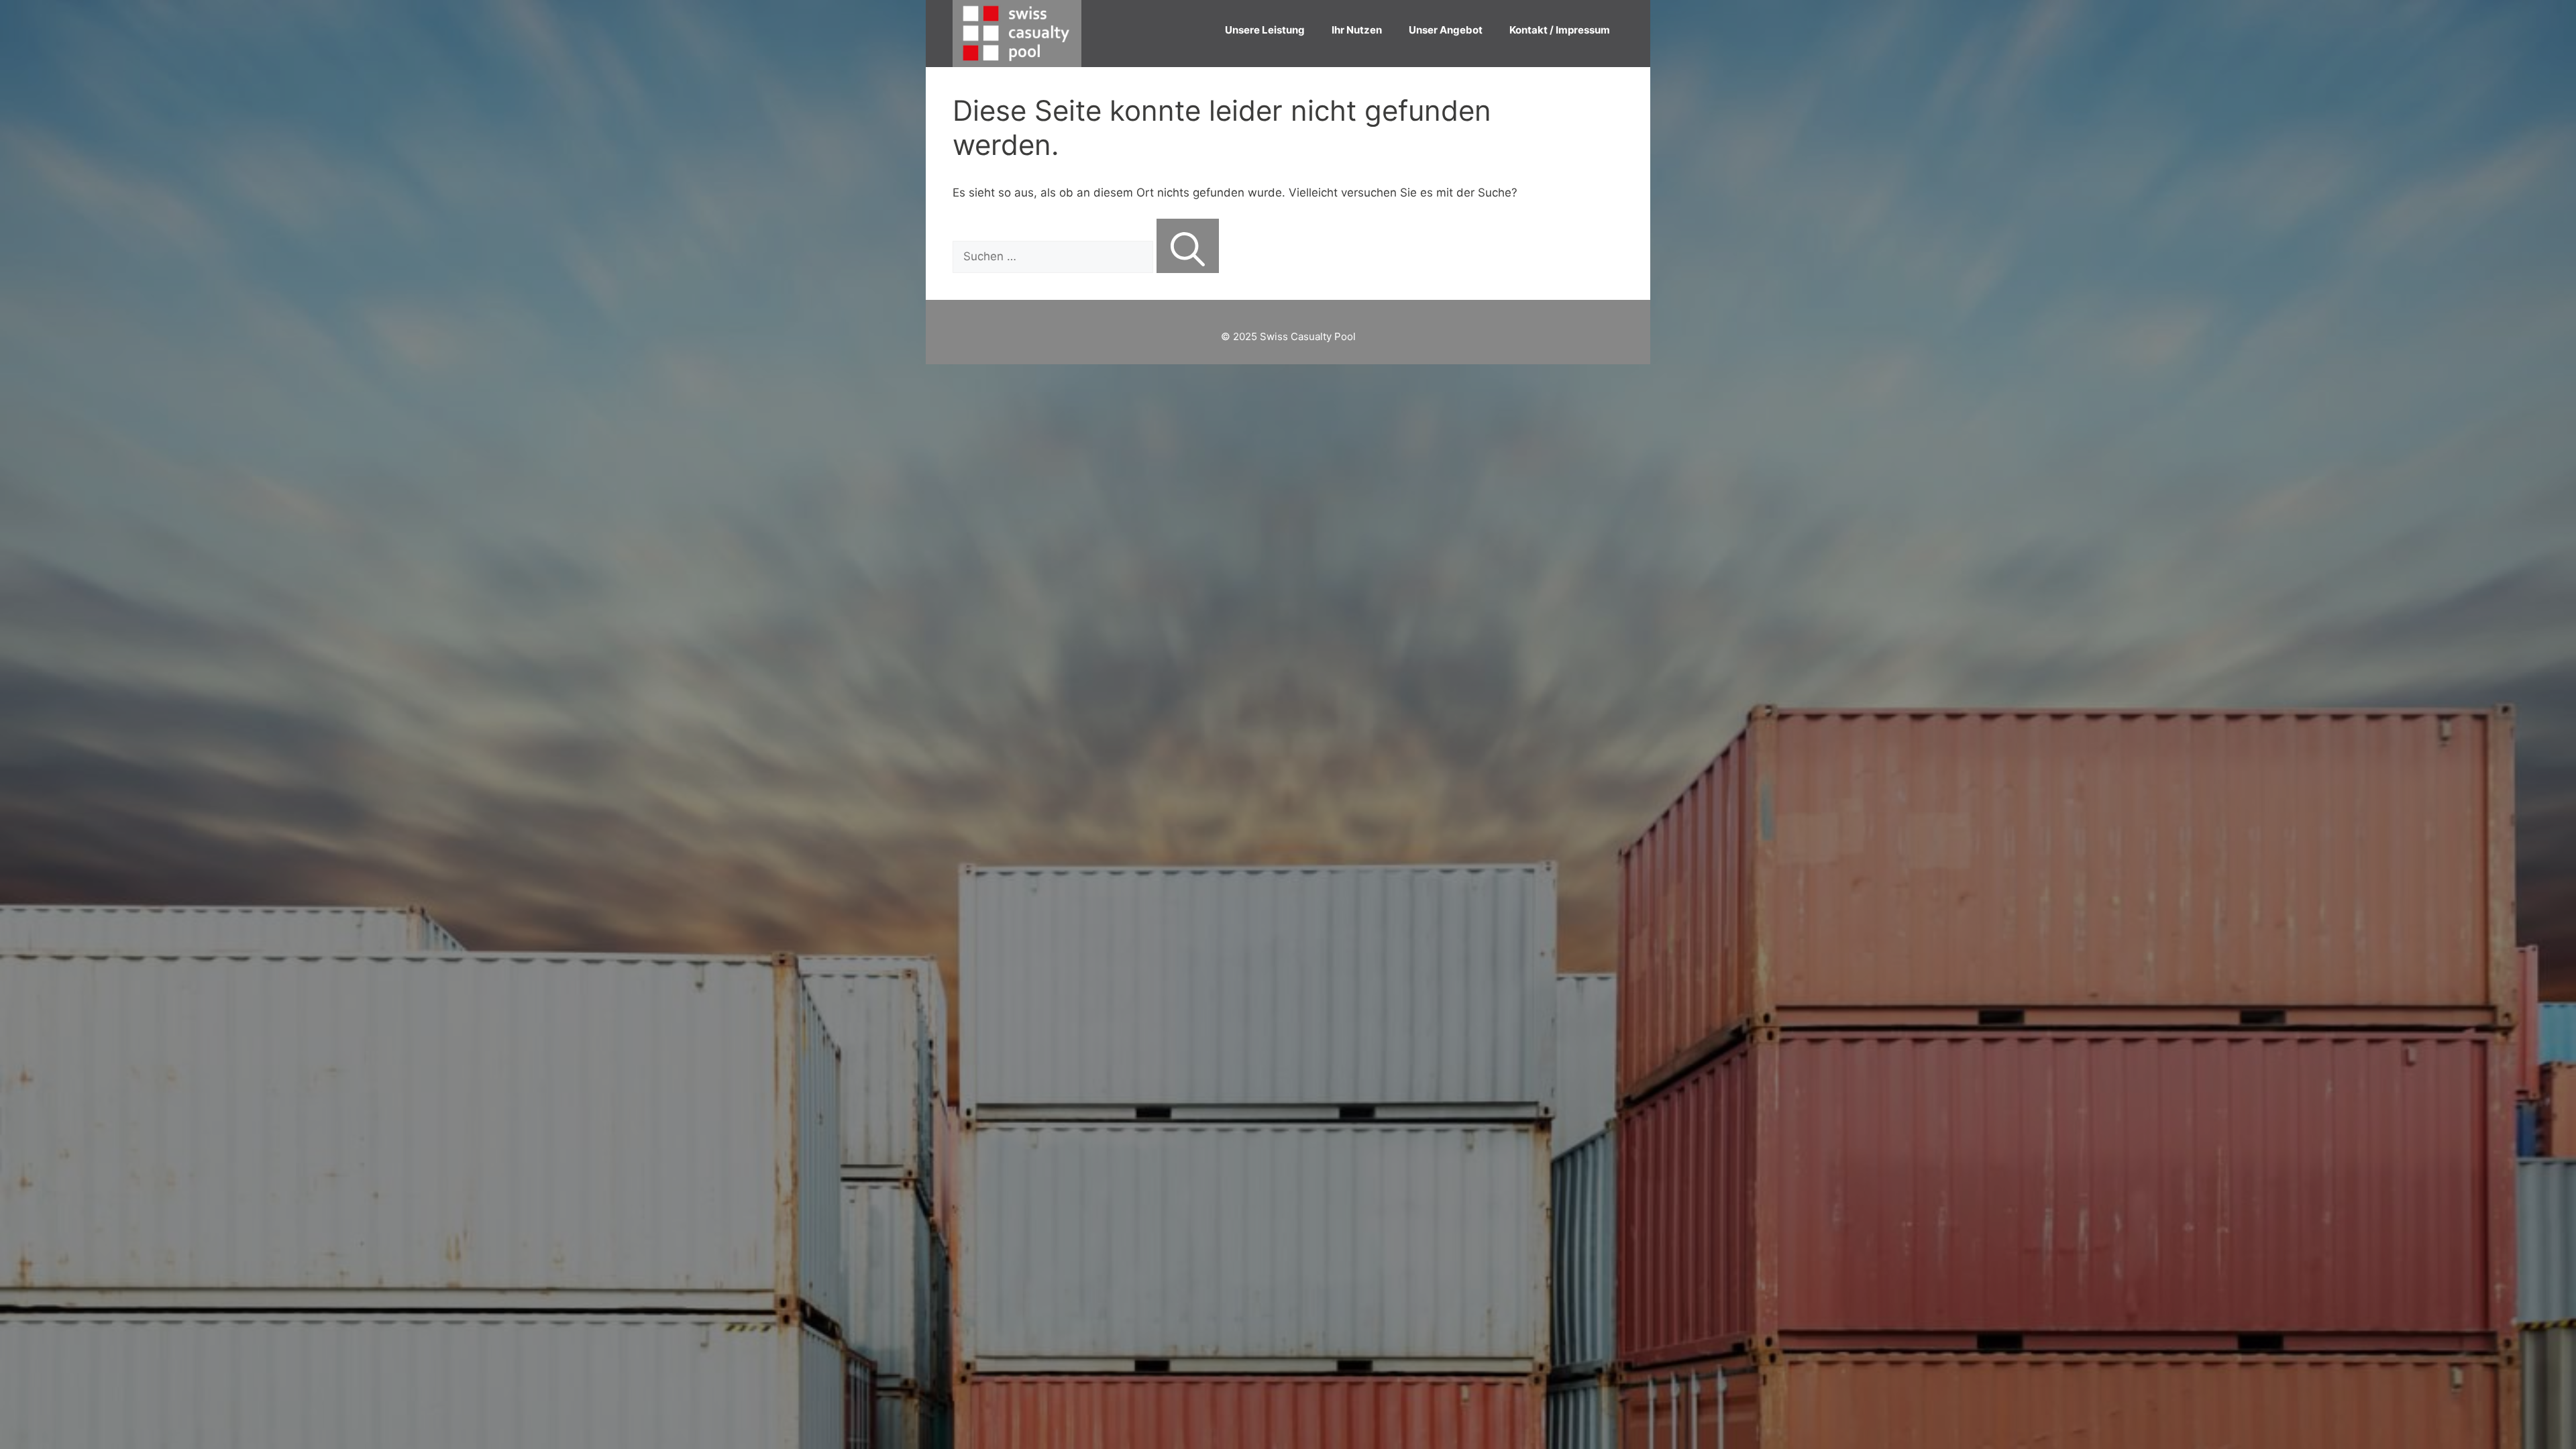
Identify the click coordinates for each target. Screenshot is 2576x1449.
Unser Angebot (1446, 30)
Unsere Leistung (1265, 30)
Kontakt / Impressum (1560, 30)
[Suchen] (1188, 246)
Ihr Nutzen (1357, 30)
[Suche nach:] (1055, 256)
